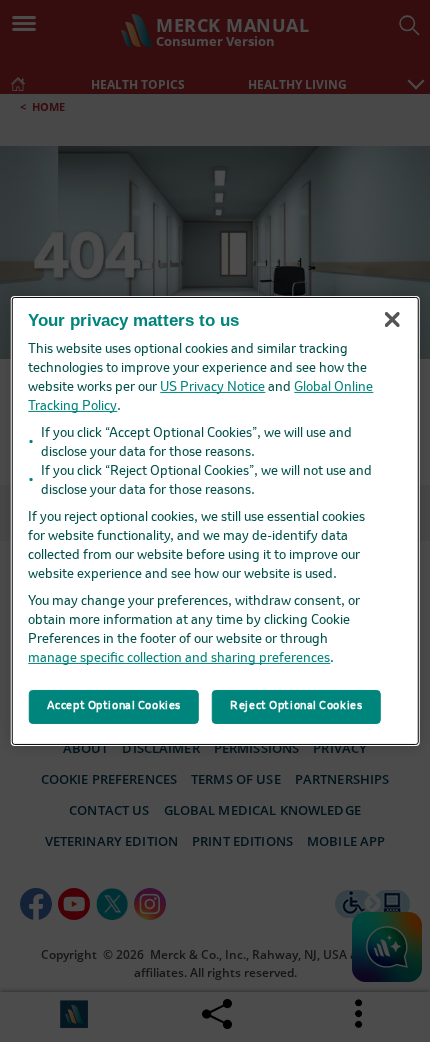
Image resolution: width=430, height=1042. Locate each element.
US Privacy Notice (212, 387)
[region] (215, 521)
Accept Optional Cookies (114, 706)
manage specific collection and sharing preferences (179, 658)
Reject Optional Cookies (296, 706)
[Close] (392, 319)
